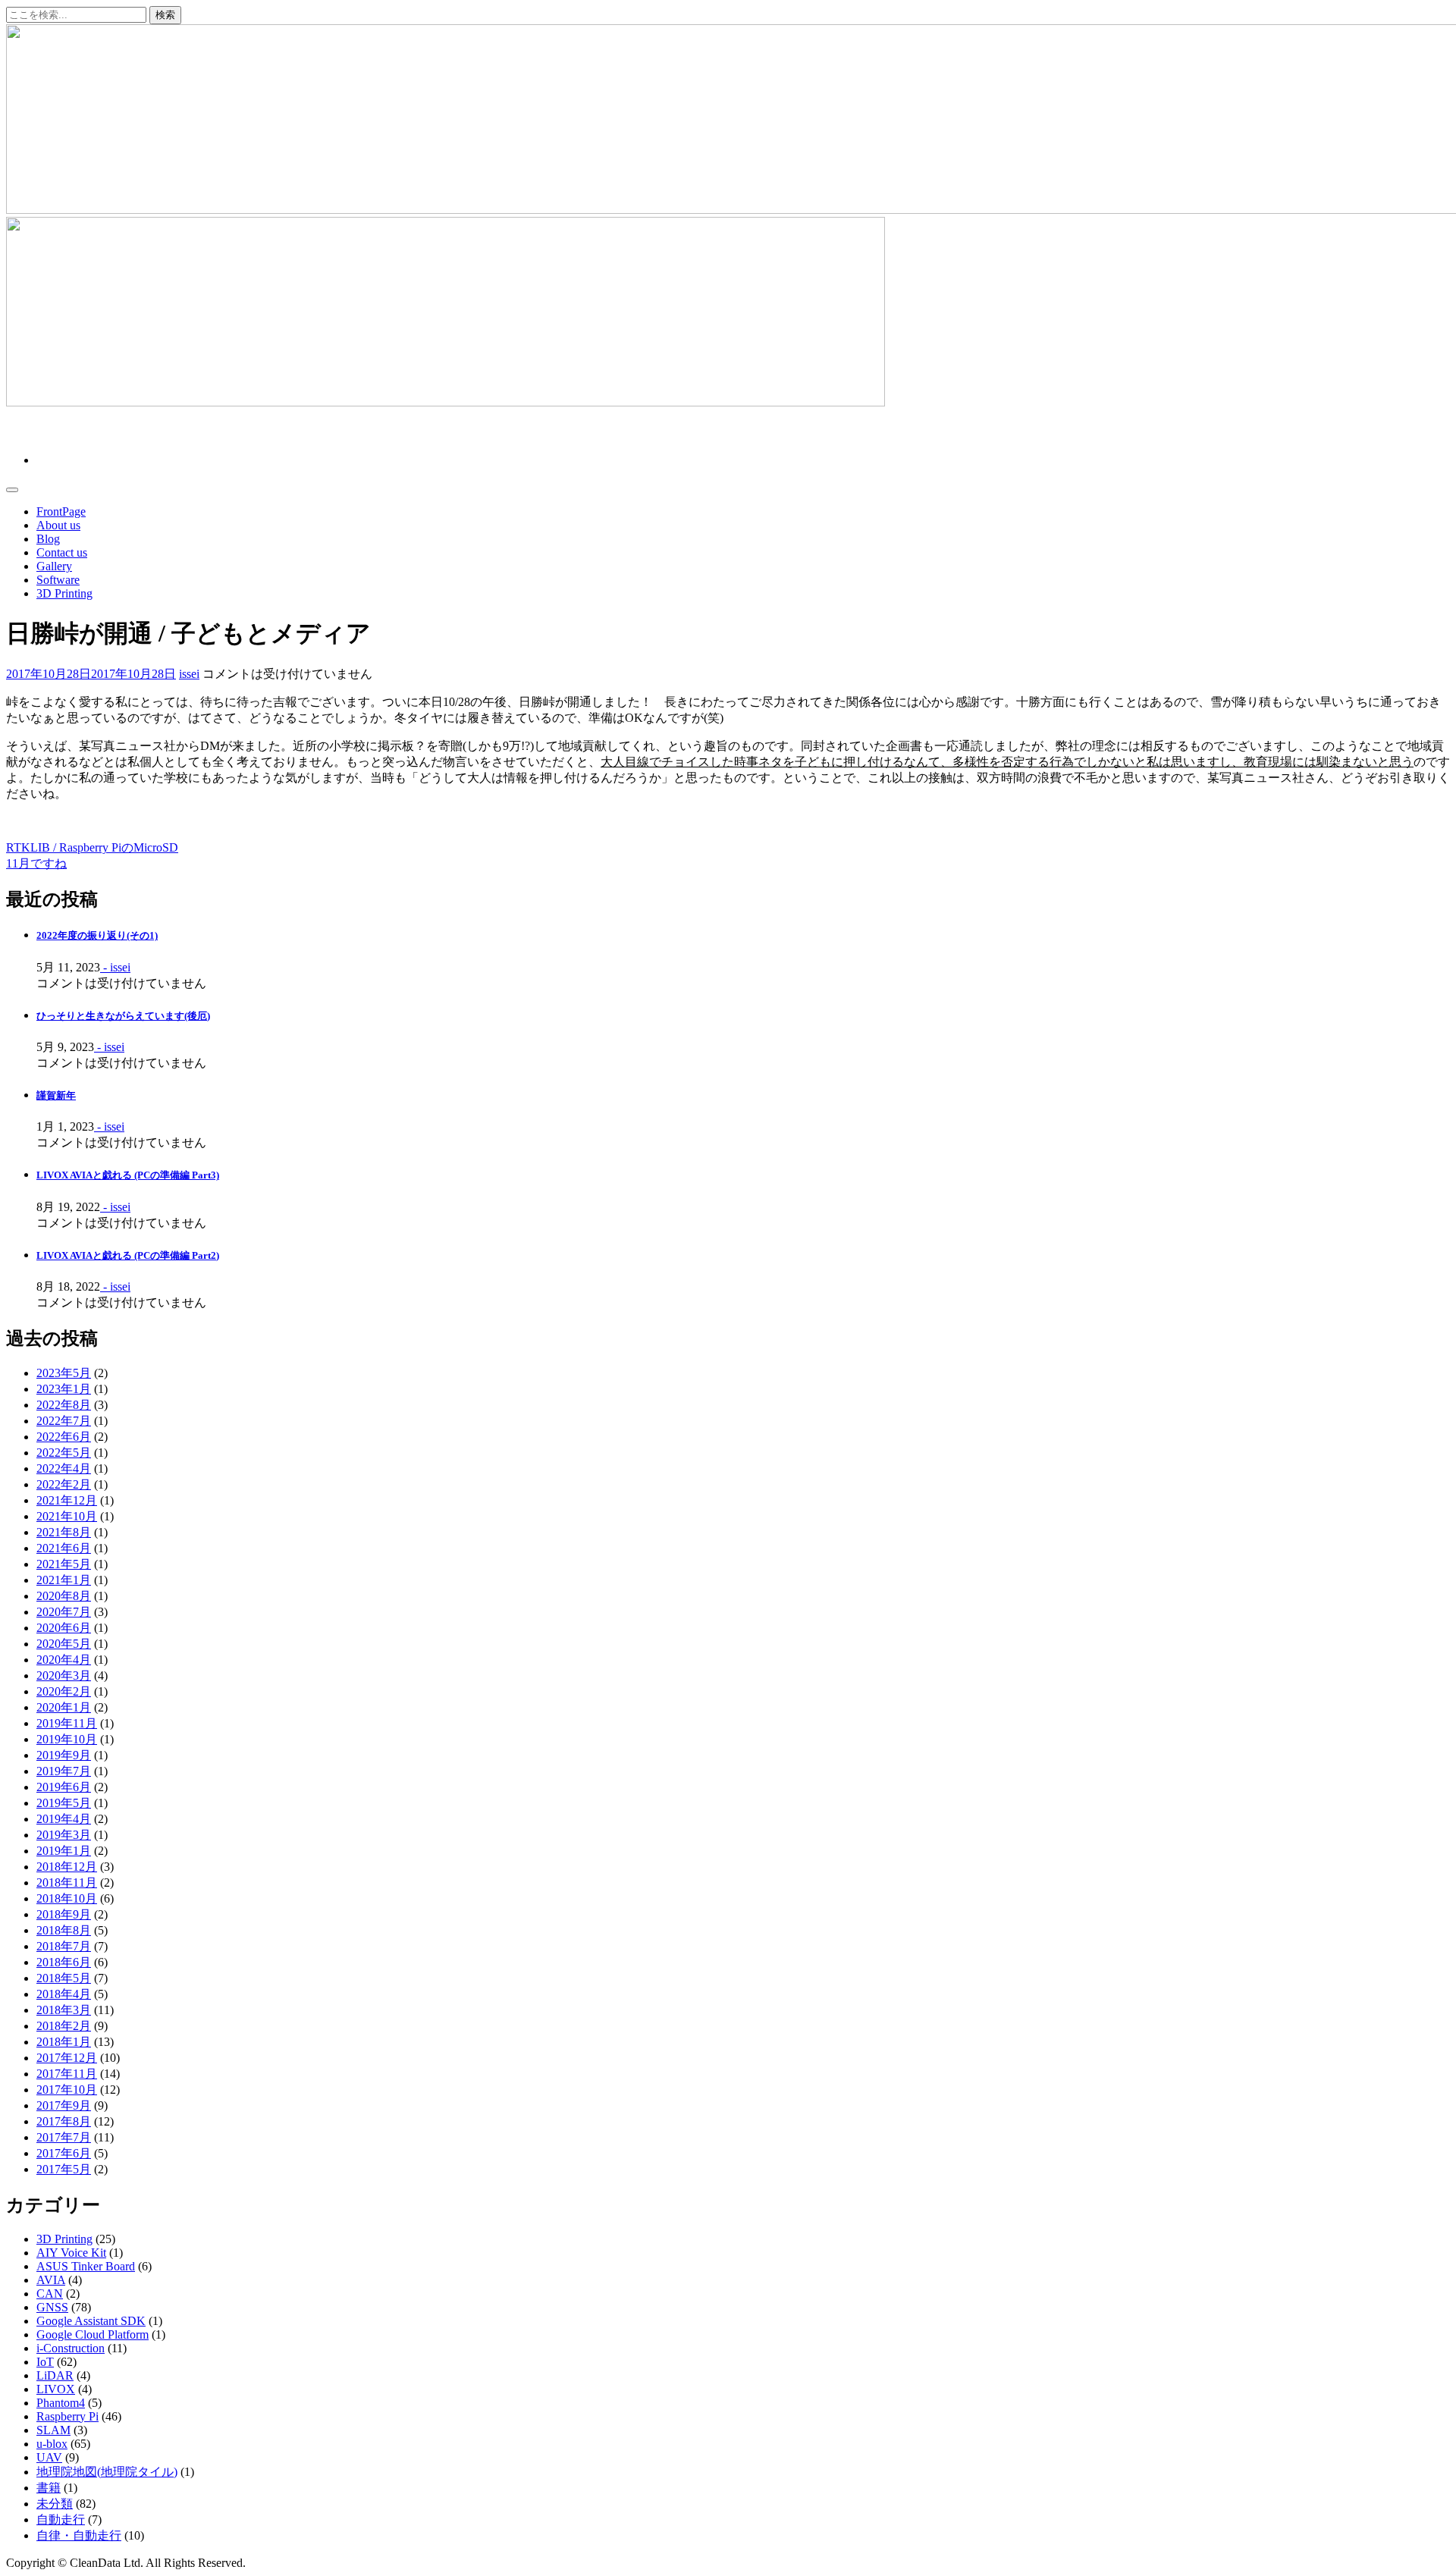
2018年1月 (64, 2042)
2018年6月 (64, 1962)
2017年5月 (64, 2169)
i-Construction (71, 2348)
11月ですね (36, 863)
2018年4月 (64, 1994)
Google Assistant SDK (91, 2321)
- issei (115, 967)
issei (189, 674)
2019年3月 (64, 1835)
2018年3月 (64, 2010)
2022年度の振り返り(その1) (97, 935)
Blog (48, 539)
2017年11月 (67, 2074)
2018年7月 (64, 1946)
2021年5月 (64, 1564)
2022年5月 (64, 1453)
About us (58, 525)
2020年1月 (64, 1707)
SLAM (53, 2430)
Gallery (54, 566)
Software (58, 580)
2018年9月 (64, 1914)
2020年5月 (64, 1644)
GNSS (52, 2307)
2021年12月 (67, 1500)
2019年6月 (64, 1787)
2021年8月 (64, 1532)
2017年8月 (64, 2121)
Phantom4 (61, 2403)
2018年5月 (64, 1978)
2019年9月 (64, 1755)
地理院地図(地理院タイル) (107, 2472)
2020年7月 (64, 1612)
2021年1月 (64, 1580)
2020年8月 (64, 1596)
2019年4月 (64, 1819)
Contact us (62, 552)
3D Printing (64, 593)
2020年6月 (64, 1628)
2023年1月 (64, 1389)
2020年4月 (64, 1660)
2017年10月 (67, 2090)
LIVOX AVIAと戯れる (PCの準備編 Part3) (128, 1175)
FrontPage (61, 511)
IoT (45, 2362)
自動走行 (61, 2520)
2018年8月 (64, 1930)
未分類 (55, 2504)
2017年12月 (67, 2058)
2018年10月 (67, 1898)
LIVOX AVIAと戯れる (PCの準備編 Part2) (128, 1255)
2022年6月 (64, 1437)
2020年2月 (64, 1691)
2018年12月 (67, 1867)
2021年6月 (64, 1548)
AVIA (51, 2280)
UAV (49, 2457)
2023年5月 (64, 1373)
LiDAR (55, 2375)
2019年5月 (64, 1803)
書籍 (49, 2488)
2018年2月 (64, 2026)
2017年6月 (64, 2153)
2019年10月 (67, 1739)
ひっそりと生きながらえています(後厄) (123, 1016)
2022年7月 (64, 1421)
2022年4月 (64, 1468)
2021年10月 (67, 1516)
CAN (50, 2294)
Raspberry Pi (67, 2416)
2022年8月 (64, 1405)
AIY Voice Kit (71, 2253)
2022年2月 (64, 1484)
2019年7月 (64, 1771)
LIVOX (56, 2389)
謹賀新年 (56, 1095)
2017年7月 (64, 2137)
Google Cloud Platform (93, 2334)
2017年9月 (64, 2105)
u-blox (52, 2444)
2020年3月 (64, 1675)
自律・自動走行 (79, 2535)
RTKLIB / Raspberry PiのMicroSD (92, 847)
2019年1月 (64, 1851)
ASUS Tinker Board (86, 2266)
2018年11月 (67, 1883)
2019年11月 (67, 1723)
